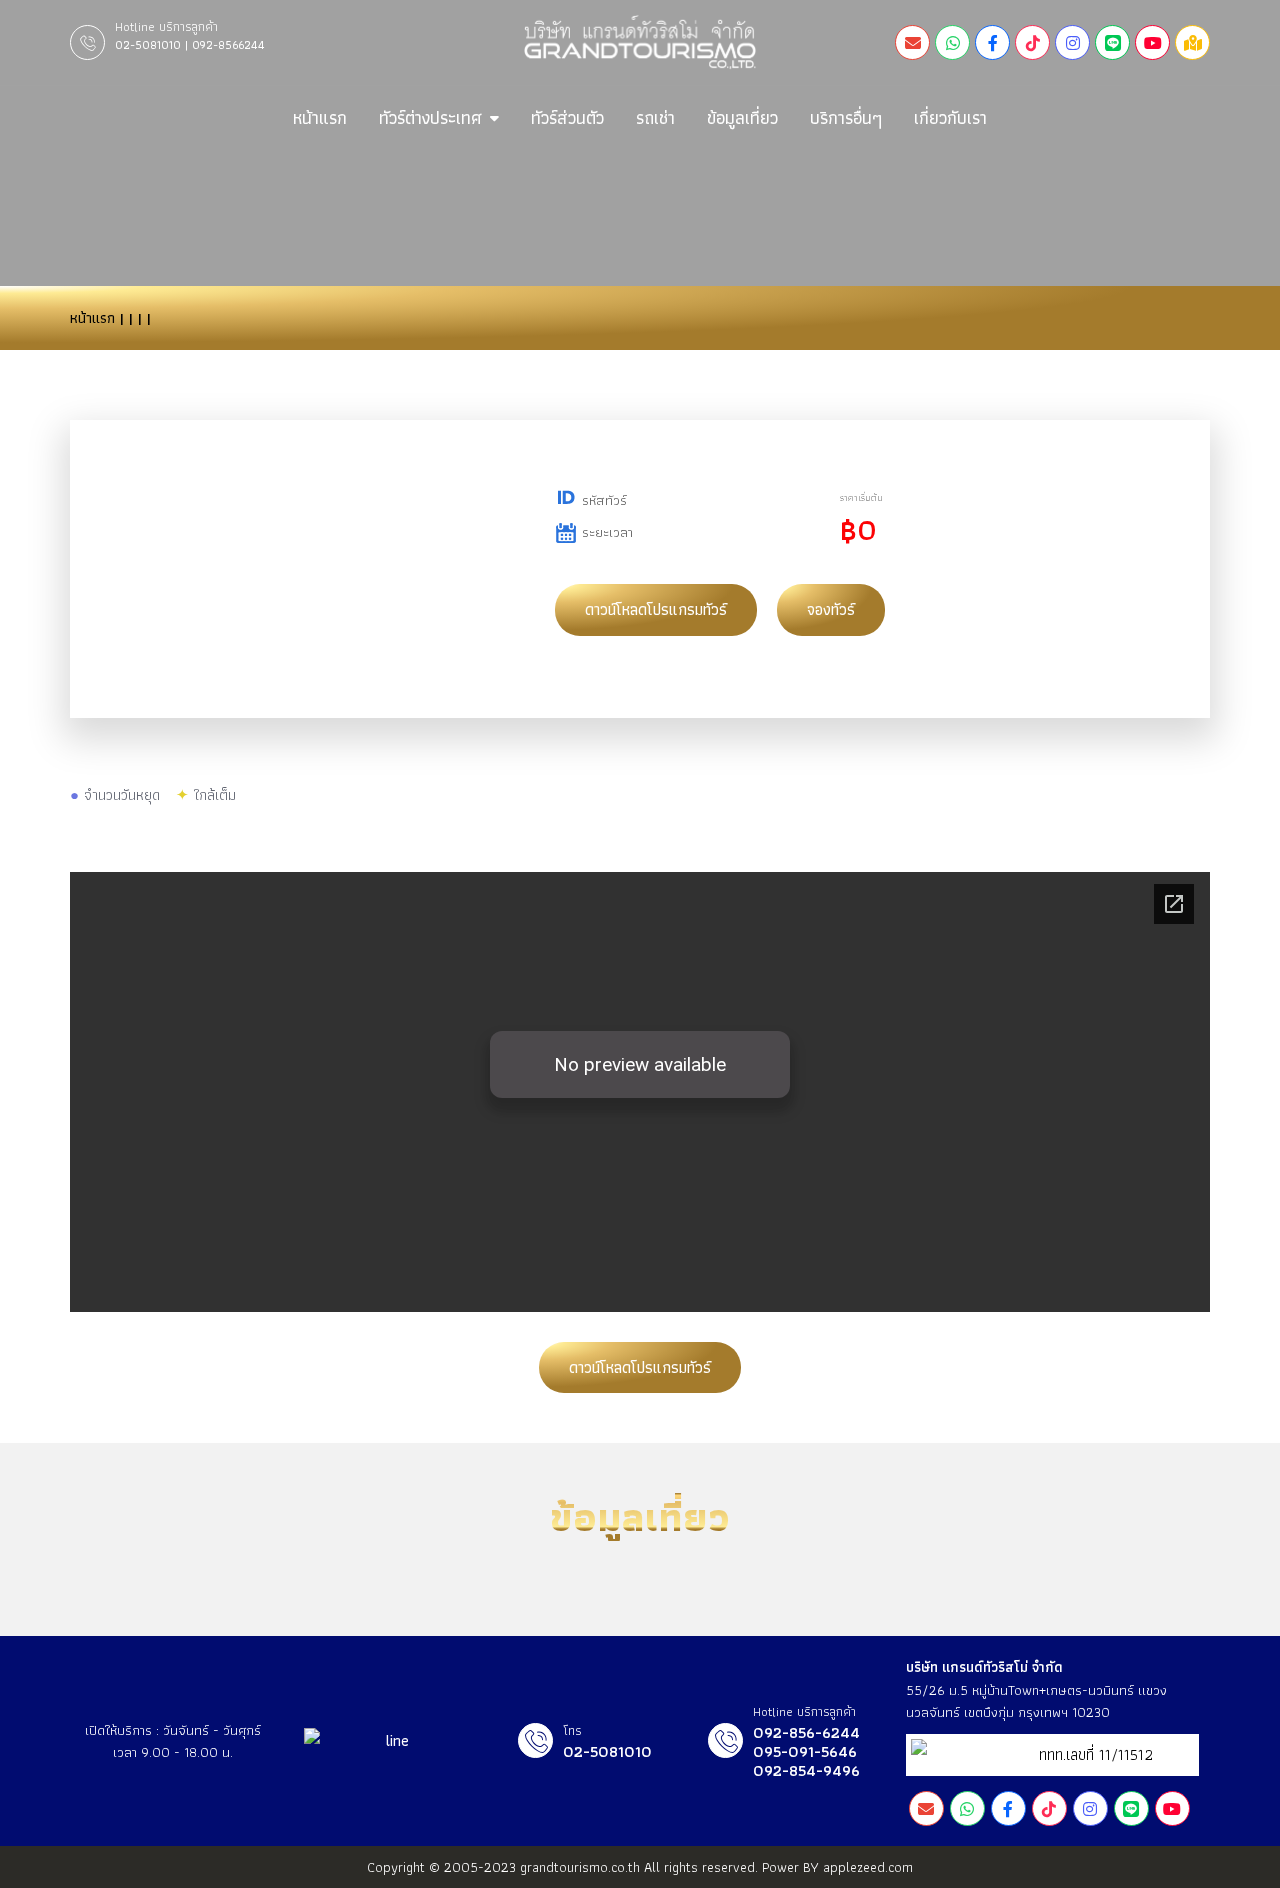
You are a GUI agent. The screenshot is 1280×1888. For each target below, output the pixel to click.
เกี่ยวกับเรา (950, 117)
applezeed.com (868, 1867)
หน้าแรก (320, 117)
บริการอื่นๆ (846, 117)
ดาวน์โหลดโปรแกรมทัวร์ (656, 609)
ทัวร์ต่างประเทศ (430, 117)
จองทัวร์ (831, 609)
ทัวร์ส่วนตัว (567, 117)
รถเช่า (655, 117)
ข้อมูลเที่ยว (742, 117)
